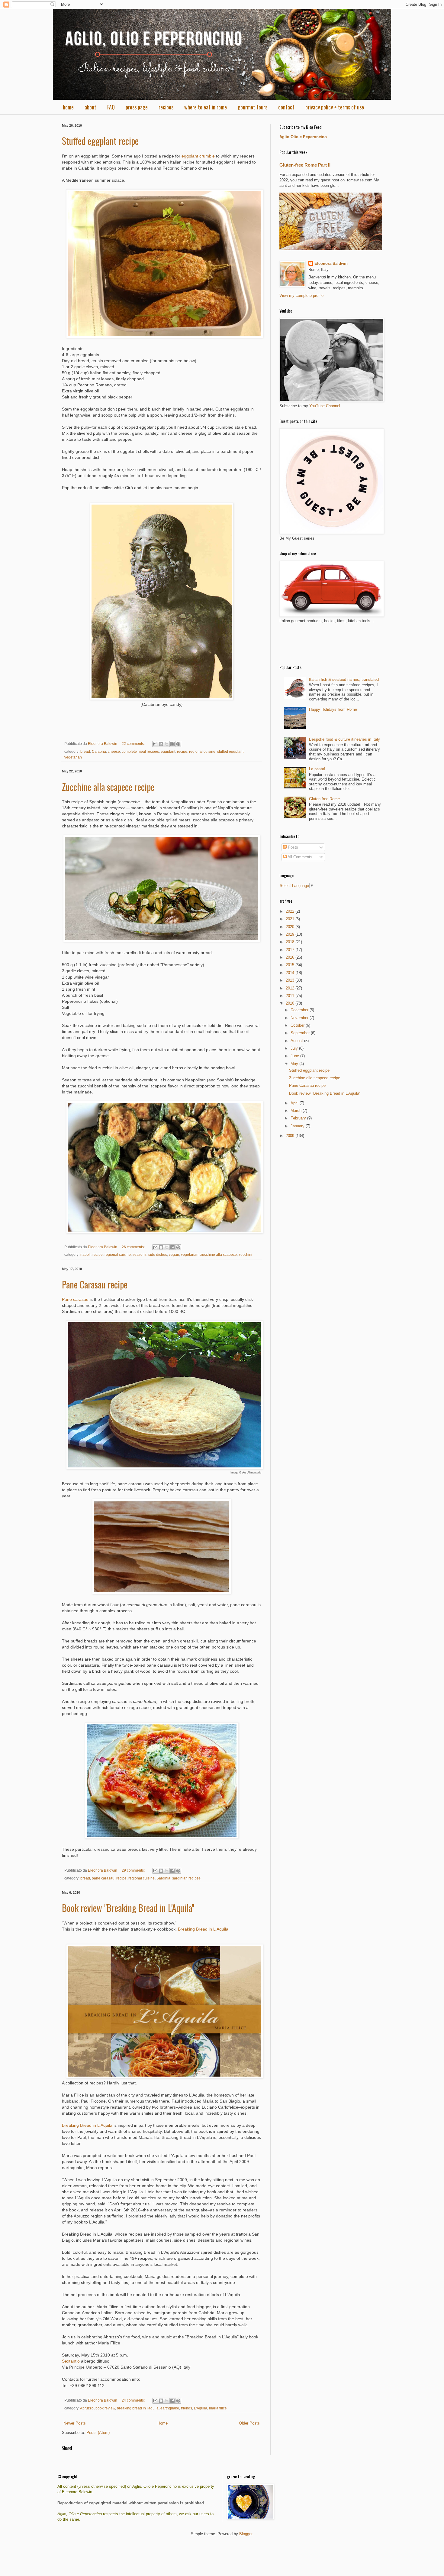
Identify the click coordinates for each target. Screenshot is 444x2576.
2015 (291, 965)
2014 (291, 973)
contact (286, 107)
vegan (174, 1254)
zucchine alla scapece (219, 1254)
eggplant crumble (198, 156)
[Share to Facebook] (172, 744)
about (90, 107)
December (300, 1010)
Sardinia (163, 1878)
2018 (291, 942)
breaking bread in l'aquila (138, 2408)
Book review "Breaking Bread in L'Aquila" (128, 1908)
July (295, 1048)
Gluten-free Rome (324, 799)
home (68, 107)
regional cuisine (202, 751)
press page (137, 107)
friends (187, 2408)
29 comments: (134, 1870)
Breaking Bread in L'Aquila (203, 1929)
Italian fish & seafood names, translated (344, 679)
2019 (291, 934)
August (297, 1041)
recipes (166, 107)
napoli (85, 1254)
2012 (291, 988)
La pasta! (317, 769)
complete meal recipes (140, 751)
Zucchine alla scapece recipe (108, 787)
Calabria (99, 751)
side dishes (158, 1254)
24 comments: (134, 2400)
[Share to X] (167, 744)
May (295, 1064)
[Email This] (155, 744)
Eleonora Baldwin (331, 263)
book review (105, 2408)
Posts (292, 847)
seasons (140, 1254)
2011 (291, 996)
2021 (291, 919)
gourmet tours (253, 107)
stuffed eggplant (230, 751)
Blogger (246, 2534)
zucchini (245, 1254)
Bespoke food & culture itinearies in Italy (344, 739)
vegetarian (73, 757)
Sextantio (71, 2361)
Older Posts (249, 2423)
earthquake (170, 2408)
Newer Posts (75, 2423)
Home (162, 2423)
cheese (114, 751)
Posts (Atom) (98, 2433)
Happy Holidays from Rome (333, 709)
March (297, 1111)
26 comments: (134, 1247)
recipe (182, 751)
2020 (291, 927)
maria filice (218, 2408)
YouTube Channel (325, 406)
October (298, 1025)
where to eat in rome (206, 107)
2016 (291, 957)
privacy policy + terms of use (335, 107)
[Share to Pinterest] (178, 744)
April (295, 1103)
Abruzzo (87, 2408)
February (299, 1118)
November (300, 1018)
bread (85, 751)
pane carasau (103, 1878)
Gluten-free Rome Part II (305, 165)
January (298, 1126)
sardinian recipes (186, 1878)
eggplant (168, 751)
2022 (291, 911)
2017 (291, 950)
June (295, 1056)
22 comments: (134, 744)
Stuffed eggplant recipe (100, 141)
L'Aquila (201, 2408)
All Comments (299, 857)
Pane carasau (75, 1299)
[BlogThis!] (161, 744)
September (301, 1033)
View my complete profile (301, 296)
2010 (291, 1003)
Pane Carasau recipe (95, 1284)
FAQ (111, 107)
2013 (291, 980)
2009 (291, 1136)
